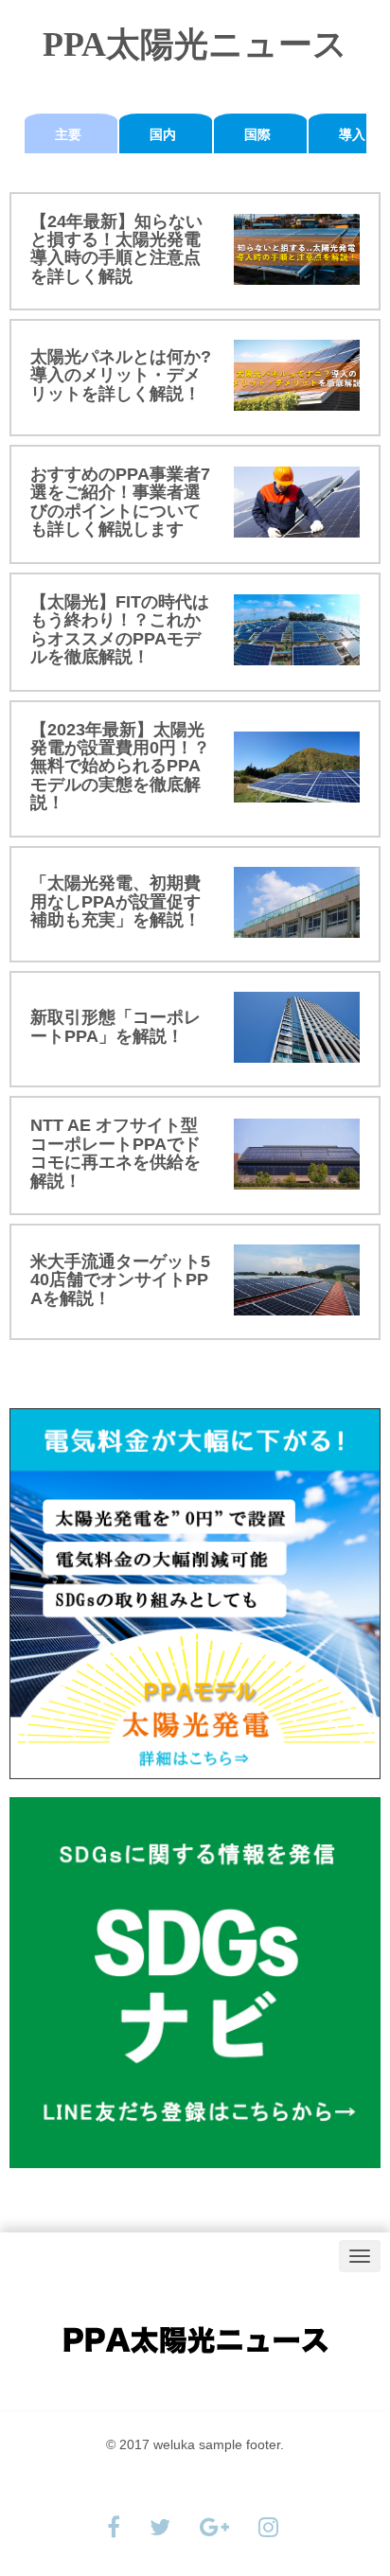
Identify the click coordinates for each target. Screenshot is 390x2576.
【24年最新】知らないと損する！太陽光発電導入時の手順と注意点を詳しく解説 (116, 249)
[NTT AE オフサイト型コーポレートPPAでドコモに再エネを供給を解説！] (297, 1154)
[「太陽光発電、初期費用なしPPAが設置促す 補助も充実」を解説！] (297, 902)
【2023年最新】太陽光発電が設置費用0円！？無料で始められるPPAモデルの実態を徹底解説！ (120, 767)
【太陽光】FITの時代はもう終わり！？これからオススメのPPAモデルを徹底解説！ (120, 629)
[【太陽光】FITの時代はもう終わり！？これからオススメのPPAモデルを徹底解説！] (297, 630)
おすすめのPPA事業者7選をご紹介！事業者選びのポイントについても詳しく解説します (120, 502)
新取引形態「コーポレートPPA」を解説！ (115, 1026)
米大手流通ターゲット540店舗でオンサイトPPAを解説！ (120, 1280)
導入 (352, 134)
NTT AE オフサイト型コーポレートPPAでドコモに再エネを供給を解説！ (115, 1153)
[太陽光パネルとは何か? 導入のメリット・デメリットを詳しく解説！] (297, 375)
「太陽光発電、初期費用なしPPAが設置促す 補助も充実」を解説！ (124, 901)
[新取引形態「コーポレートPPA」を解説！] (297, 1027)
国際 (257, 134)
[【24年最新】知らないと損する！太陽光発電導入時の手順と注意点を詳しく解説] (297, 249)
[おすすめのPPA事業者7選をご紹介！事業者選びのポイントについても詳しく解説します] (297, 502)
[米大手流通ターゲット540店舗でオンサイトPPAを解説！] (297, 1280)
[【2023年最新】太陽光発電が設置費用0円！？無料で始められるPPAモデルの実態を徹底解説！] (297, 767)
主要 (68, 134)
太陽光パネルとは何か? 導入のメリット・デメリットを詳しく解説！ (121, 375)
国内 (163, 134)
